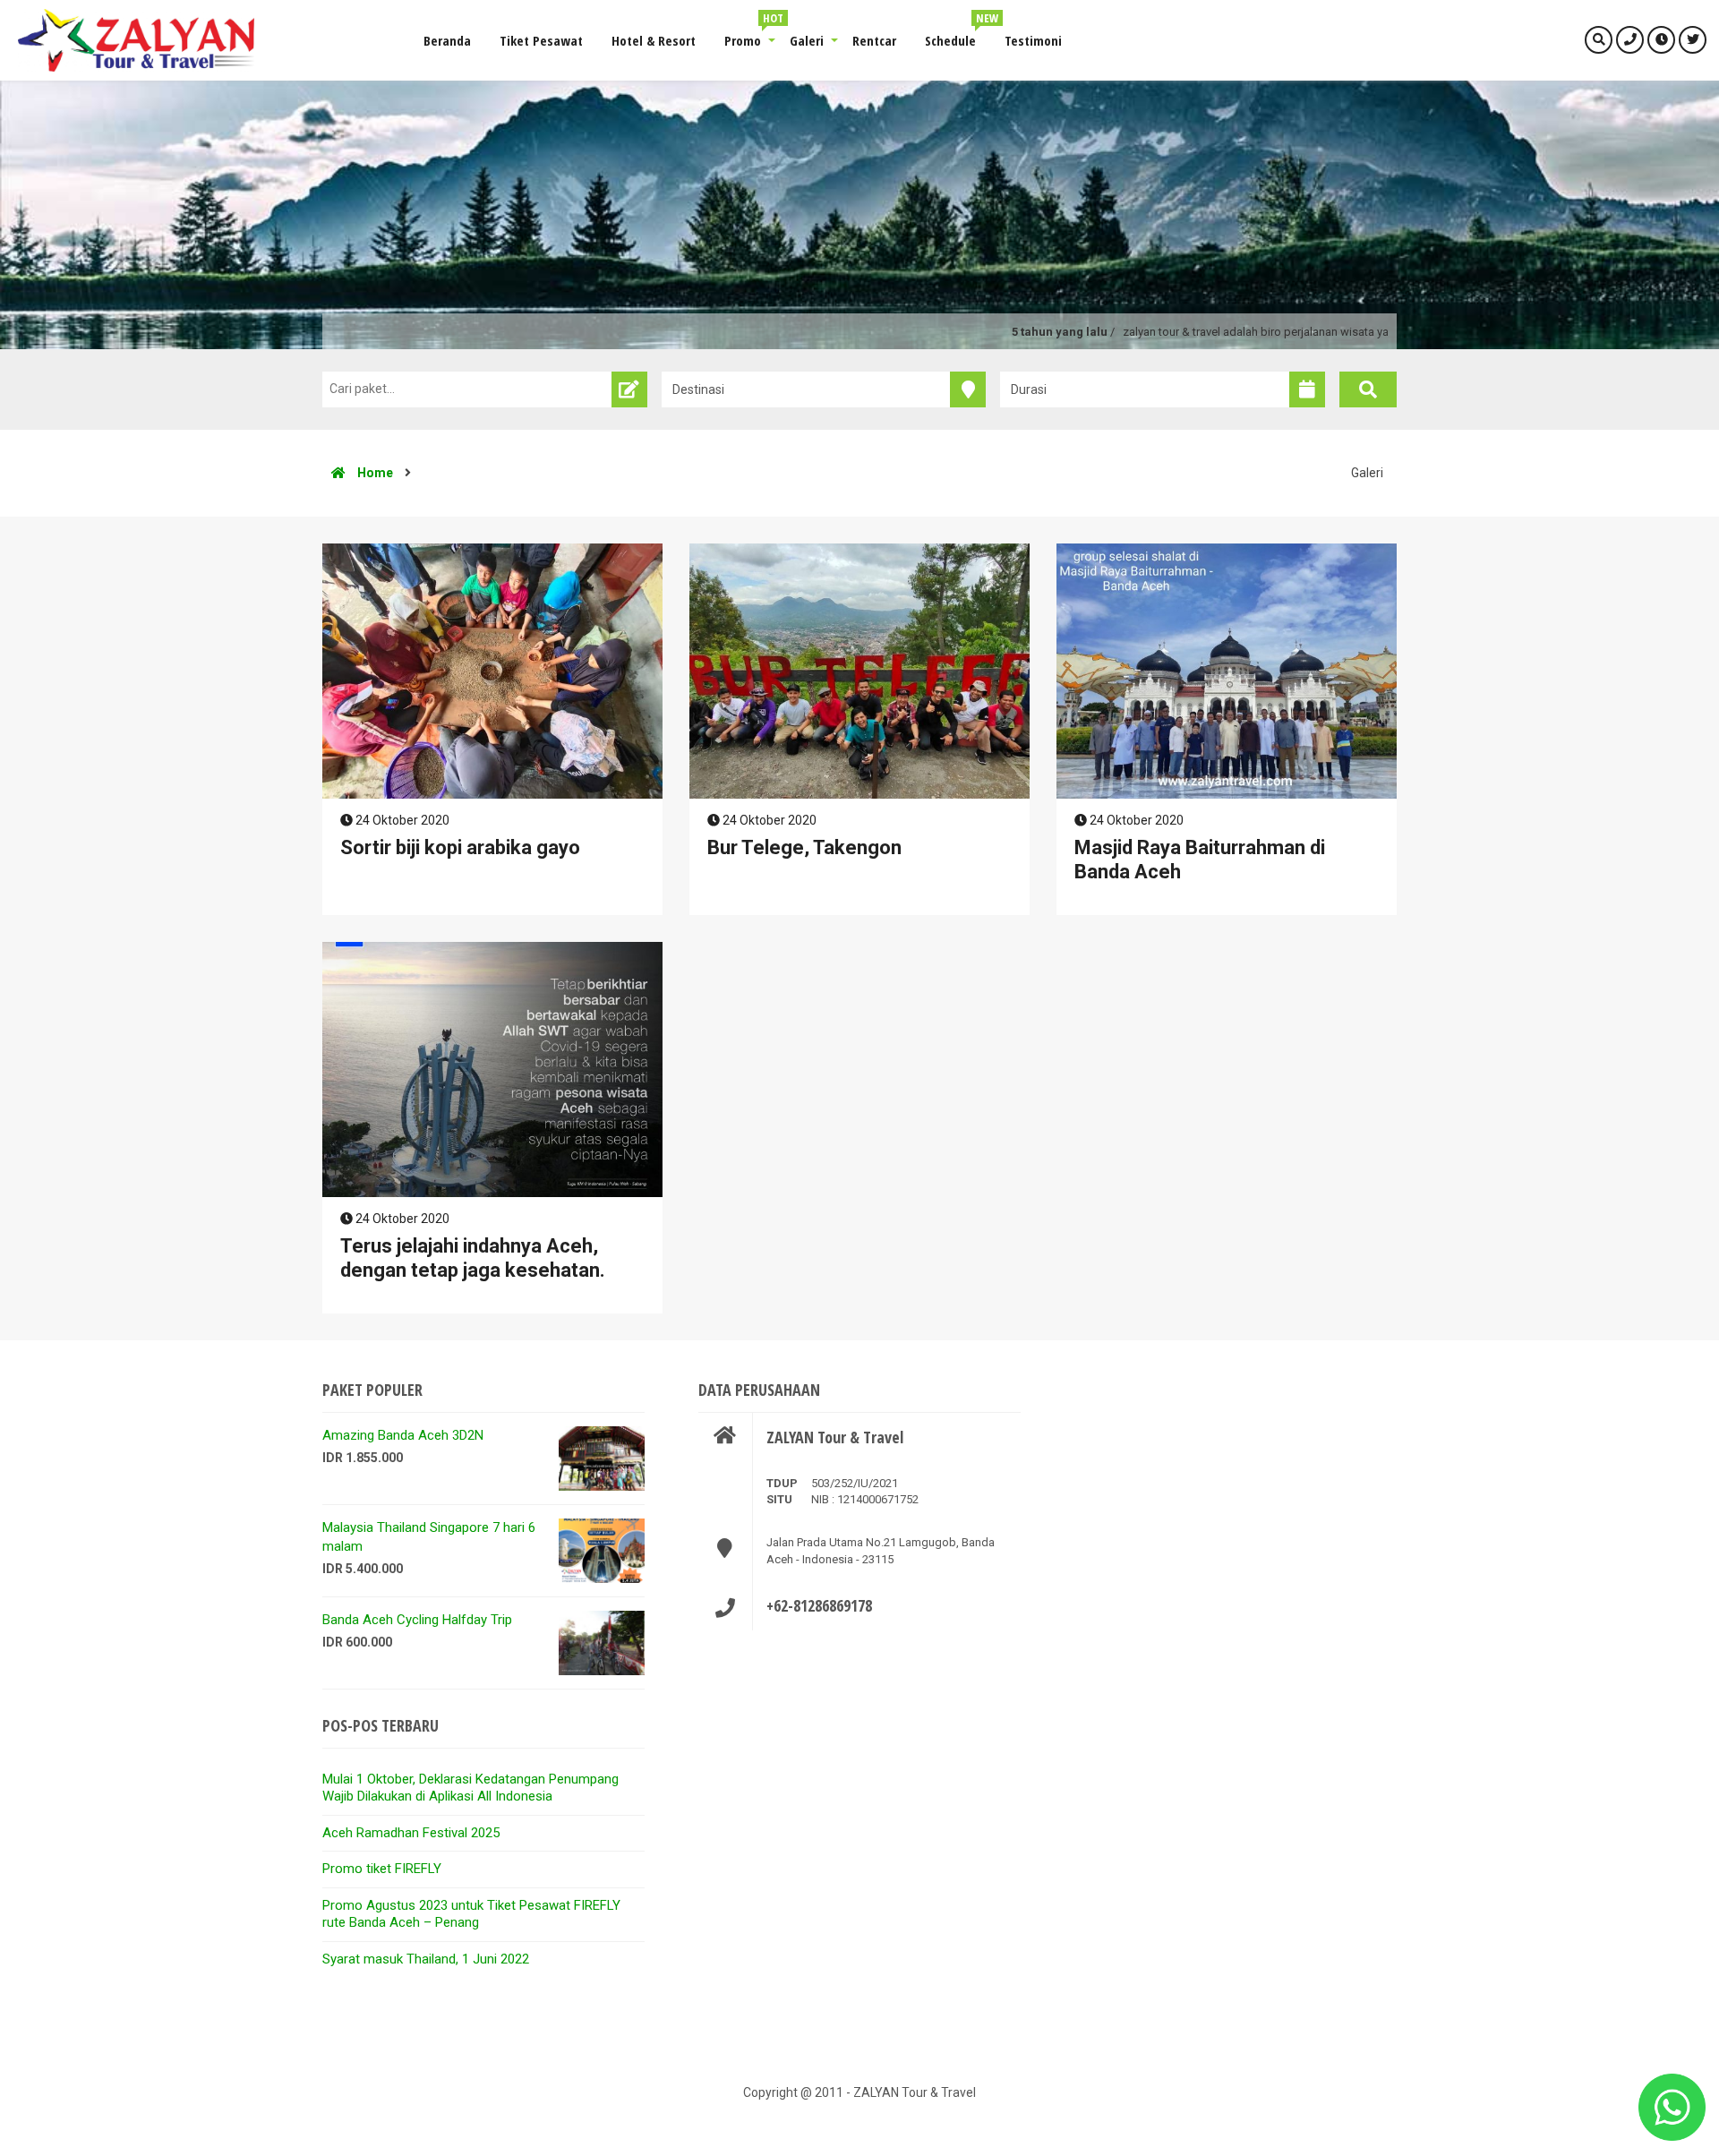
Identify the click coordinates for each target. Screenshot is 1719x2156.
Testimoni (1033, 40)
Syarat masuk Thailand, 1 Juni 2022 (426, 1959)
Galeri (807, 40)
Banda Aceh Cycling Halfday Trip (417, 1620)
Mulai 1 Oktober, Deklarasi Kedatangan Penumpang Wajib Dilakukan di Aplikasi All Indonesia (470, 1788)
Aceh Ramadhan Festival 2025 (411, 1833)
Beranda (447, 40)
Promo (750, 31)
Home (374, 473)
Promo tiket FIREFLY (382, 1869)
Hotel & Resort (654, 40)
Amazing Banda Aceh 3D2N (403, 1435)
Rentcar (874, 40)
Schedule (958, 31)
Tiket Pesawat (541, 40)
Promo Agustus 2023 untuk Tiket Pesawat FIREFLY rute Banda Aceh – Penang (471, 1914)
